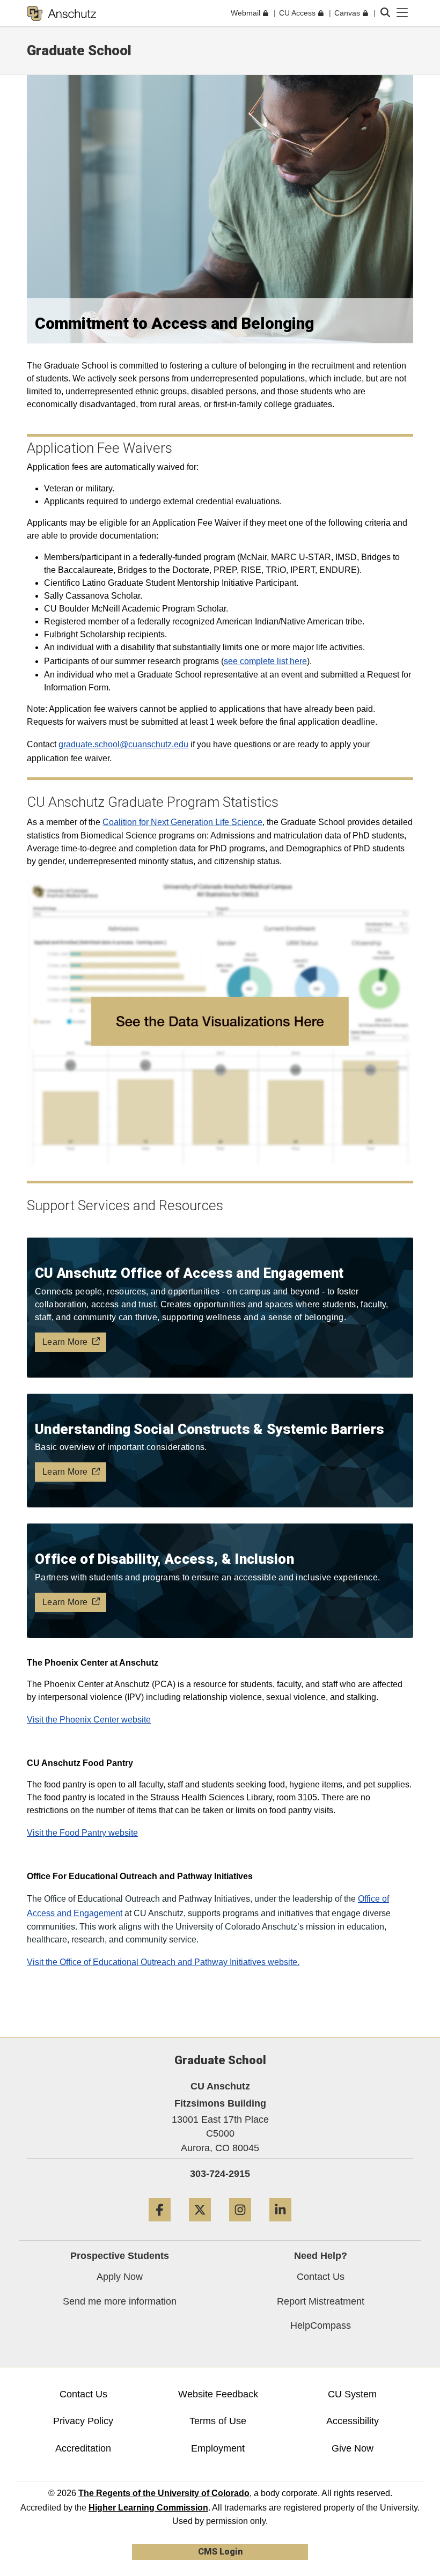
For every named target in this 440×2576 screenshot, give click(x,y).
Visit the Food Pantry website (82, 1833)
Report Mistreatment (321, 2301)
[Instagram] (240, 2225)
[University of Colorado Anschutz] (61, 13)
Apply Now (120, 2277)
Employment (218, 2448)
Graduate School (79, 50)
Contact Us (321, 2277)
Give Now (353, 2448)
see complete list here (265, 661)
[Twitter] (200, 2225)
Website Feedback (218, 2394)
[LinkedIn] (280, 2225)
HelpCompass (321, 2325)
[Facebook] (160, 2225)
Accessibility (353, 2421)
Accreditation (83, 2448)
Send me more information (120, 2301)
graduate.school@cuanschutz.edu (123, 744)
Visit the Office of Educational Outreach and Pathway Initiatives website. (163, 1962)
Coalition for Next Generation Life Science (182, 822)
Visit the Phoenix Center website (89, 1720)
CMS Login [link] (220, 2552)
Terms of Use (218, 2421)
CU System (352, 2394)
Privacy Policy (83, 2421)
